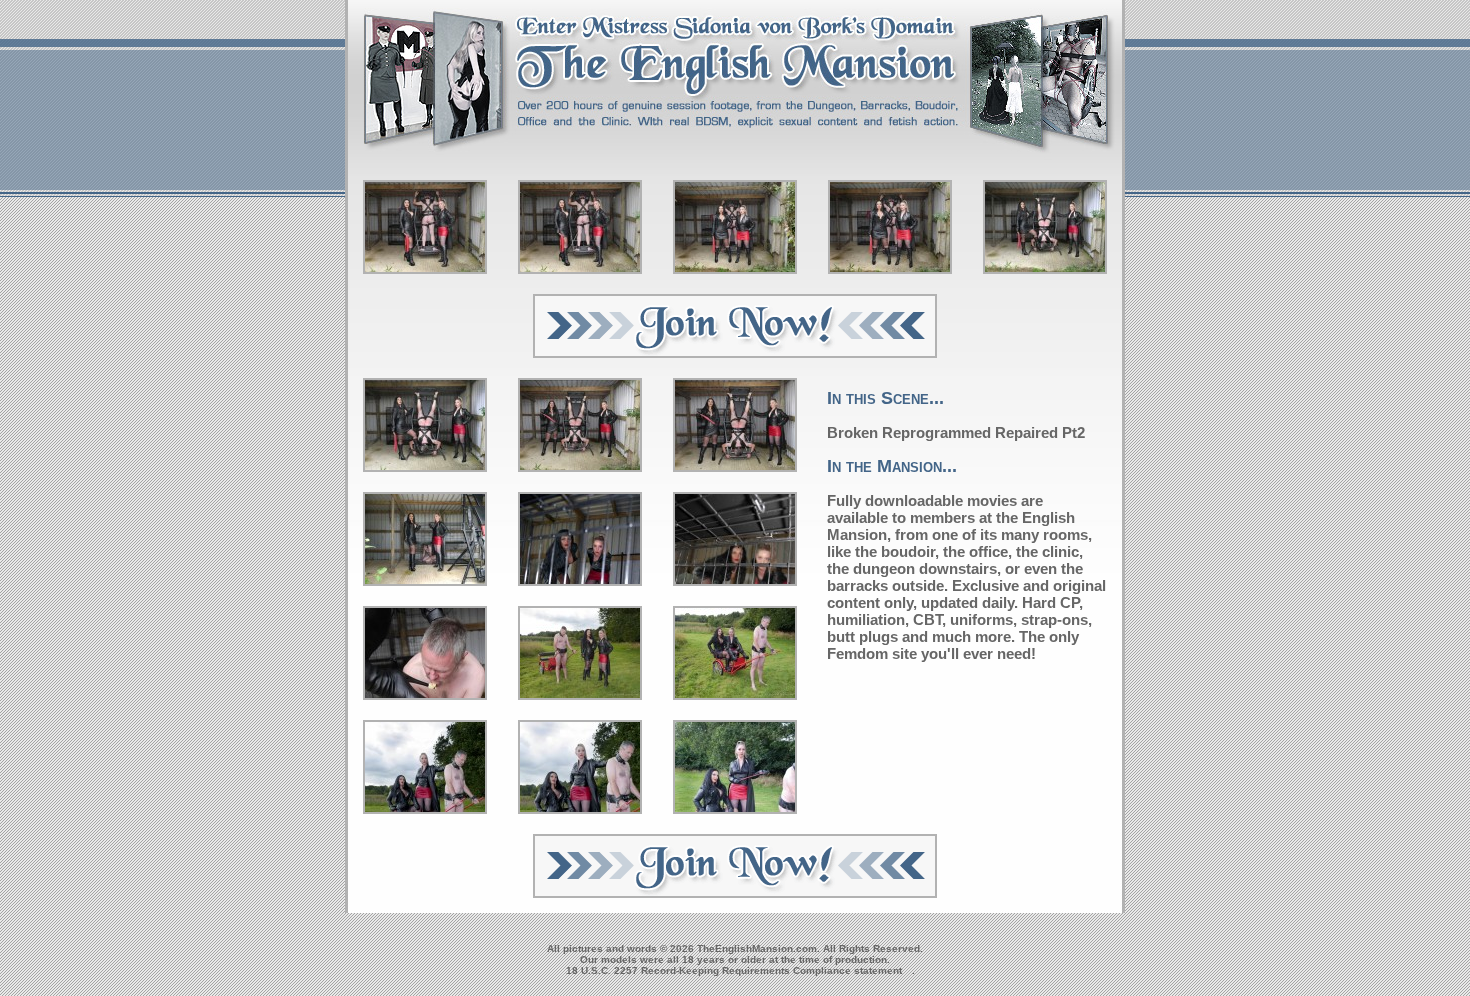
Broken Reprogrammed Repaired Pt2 (956, 432)
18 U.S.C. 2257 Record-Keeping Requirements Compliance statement (734, 970)
